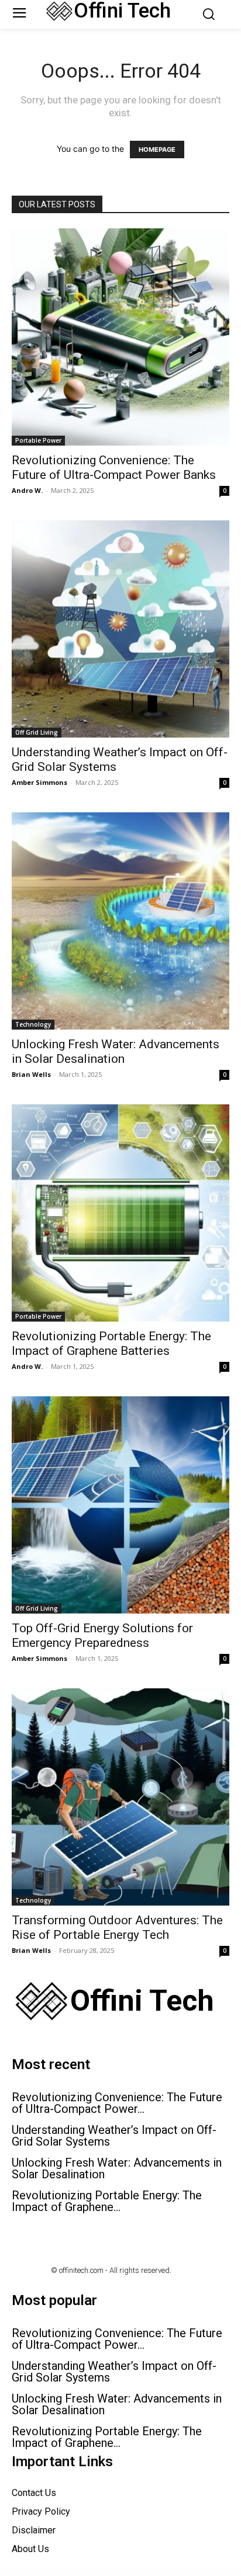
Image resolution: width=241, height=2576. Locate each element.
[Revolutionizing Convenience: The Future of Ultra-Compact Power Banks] (120, 337)
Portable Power (38, 440)
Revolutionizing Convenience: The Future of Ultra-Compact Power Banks (114, 467)
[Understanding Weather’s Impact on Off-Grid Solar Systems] (120, 629)
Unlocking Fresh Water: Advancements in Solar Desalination (116, 1051)
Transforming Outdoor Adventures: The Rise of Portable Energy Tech (117, 1927)
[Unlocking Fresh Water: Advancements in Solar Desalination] (120, 921)
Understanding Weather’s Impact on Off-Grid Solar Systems (114, 2136)
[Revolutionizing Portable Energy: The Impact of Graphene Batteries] (120, 1213)
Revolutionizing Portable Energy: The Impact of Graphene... (107, 2201)
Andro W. (27, 490)
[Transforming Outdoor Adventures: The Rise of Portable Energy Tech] (120, 1797)
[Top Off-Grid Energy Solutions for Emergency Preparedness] (120, 1505)
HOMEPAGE (157, 150)
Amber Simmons (39, 782)
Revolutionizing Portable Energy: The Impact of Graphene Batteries (111, 1343)
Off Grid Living (37, 732)
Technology (33, 1024)
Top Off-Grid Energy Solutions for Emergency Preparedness (102, 1635)
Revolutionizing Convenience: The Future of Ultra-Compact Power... (117, 2103)
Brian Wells (31, 1074)
